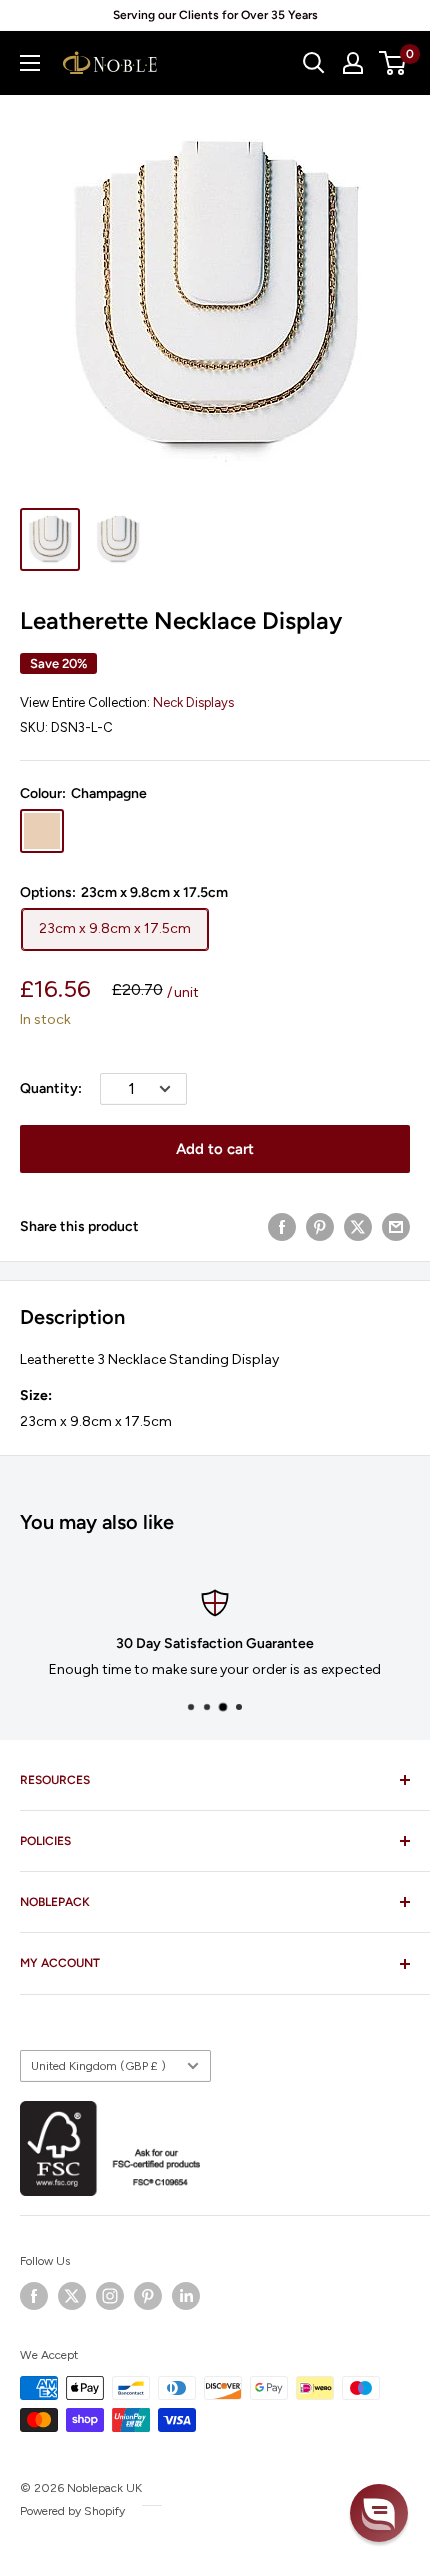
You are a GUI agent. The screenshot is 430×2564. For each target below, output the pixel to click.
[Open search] (314, 63)
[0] (393, 63)
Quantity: (51, 1088)
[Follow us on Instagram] (110, 2296)
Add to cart (215, 1149)
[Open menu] (30, 63)
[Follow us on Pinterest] (148, 2296)
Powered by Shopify (72, 2511)
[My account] (353, 63)
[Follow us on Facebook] (34, 2296)
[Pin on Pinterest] (320, 1227)
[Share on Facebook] (282, 1227)
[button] (379, 2513)
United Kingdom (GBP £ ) (98, 2066)
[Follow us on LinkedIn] (186, 2296)
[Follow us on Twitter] (72, 2296)
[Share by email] (396, 1227)
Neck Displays (193, 702)
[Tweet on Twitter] (358, 1227)
